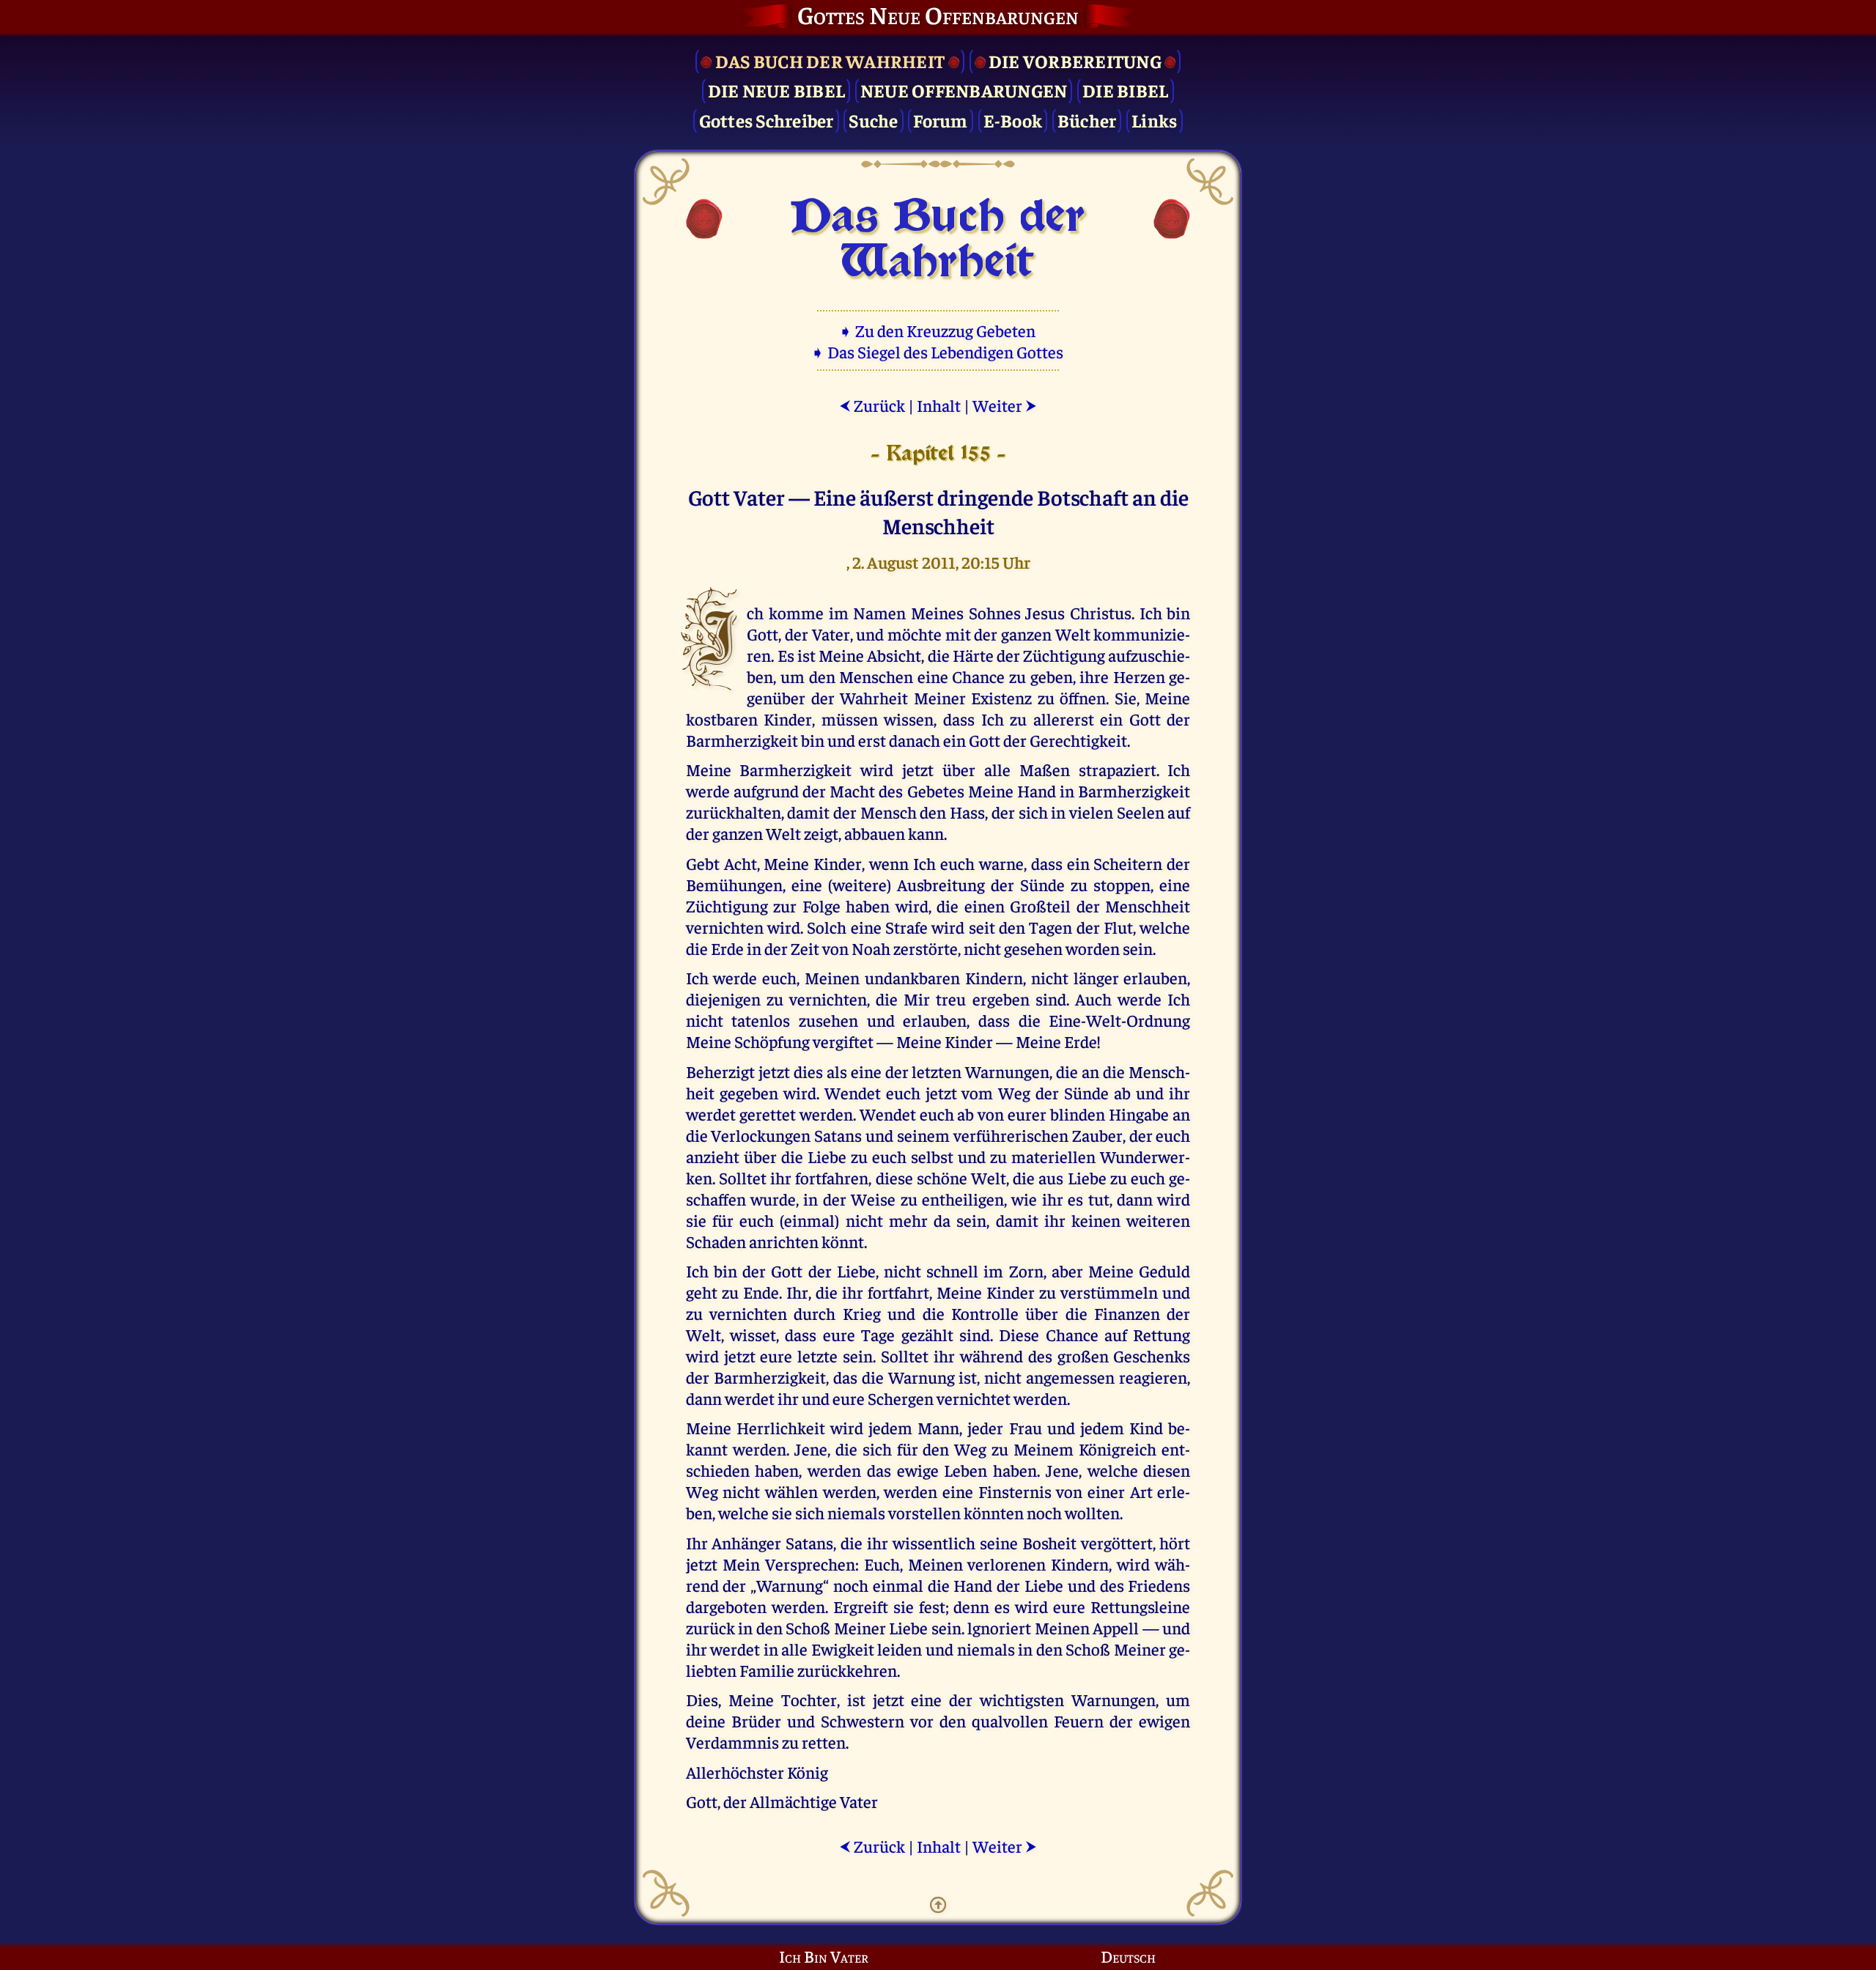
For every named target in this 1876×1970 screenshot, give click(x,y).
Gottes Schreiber (767, 120)
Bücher (1087, 120)
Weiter (1005, 405)
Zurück (872, 405)
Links (1154, 120)
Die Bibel (1125, 90)
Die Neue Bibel (777, 90)
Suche (873, 120)
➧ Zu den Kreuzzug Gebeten (938, 330)
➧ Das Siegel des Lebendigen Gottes (938, 351)
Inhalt (939, 405)
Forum (940, 120)
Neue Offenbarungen (964, 90)
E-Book (1013, 120)
